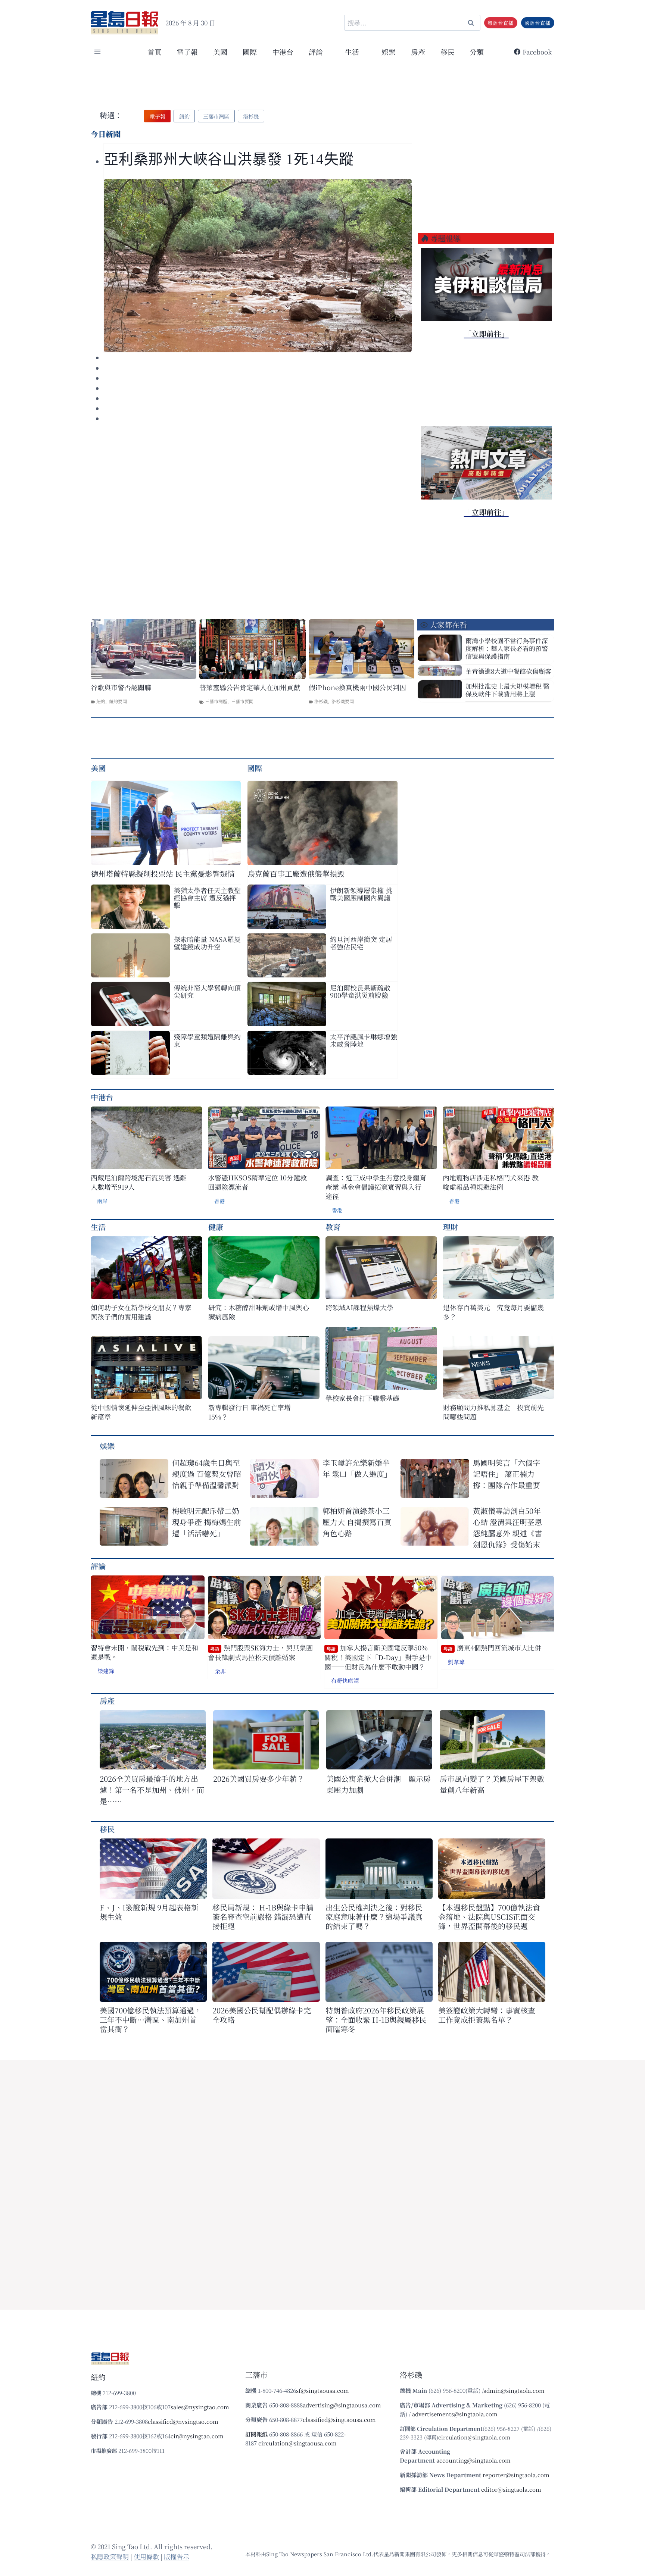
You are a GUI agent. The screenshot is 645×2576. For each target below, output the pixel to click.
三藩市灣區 (216, 701)
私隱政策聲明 (110, 2556)
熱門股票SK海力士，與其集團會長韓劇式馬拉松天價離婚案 (260, 1652)
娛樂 (389, 52)
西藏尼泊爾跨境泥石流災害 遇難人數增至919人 (139, 1182)
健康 (216, 1227)
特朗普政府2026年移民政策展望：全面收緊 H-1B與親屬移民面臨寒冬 (376, 2020)
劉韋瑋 (456, 1662)
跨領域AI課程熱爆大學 (359, 1307)
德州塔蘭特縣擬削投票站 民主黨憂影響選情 (163, 874)
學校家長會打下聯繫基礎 (362, 1398)
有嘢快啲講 (345, 1680)
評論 (98, 1566)
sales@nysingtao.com (200, 2407)
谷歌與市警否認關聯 (121, 687)
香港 (219, 1201)
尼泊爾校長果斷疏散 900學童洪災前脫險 (360, 991)
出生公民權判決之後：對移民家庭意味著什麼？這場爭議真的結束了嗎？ (374, 1917)
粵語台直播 (501, 23)
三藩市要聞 (242, 701)
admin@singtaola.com (514, 2390)
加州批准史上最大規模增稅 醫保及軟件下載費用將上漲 (507, 690)
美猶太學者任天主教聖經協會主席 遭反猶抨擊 (207, 898)
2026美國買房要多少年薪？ (259, 1779)
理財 (451, 1227)
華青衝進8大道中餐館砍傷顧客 (508, 671)
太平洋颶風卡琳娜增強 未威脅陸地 (364, 1040)
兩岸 (102, 1201)
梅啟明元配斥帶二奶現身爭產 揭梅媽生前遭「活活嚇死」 (207, 1522)
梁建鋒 (106, 1671)
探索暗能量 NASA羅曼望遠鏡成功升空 (207, 943)
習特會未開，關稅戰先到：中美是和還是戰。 (144, 1652)
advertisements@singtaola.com (455, 2414)
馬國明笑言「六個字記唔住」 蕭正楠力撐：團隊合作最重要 (507, 1474)
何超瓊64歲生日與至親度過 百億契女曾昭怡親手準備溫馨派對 (207, 1474)
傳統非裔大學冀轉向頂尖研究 (207, 991)
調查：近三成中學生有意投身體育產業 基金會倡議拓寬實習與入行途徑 (376, 1187)
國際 (250, 52)
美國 (220, 52)
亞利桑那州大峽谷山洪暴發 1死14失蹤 (229, 159)
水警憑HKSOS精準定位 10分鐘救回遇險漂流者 (257, 1182)
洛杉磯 (321, 701)
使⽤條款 (146, 2556)
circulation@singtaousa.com (297, 2443)
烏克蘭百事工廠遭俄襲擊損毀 (296, 874)
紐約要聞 (118, 701)
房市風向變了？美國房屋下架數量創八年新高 (492, 1784)
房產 (418, 52)
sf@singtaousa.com (322, 2390)
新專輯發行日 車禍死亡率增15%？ (250, 1412)
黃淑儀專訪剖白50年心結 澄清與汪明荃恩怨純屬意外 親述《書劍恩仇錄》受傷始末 (507, 1528)
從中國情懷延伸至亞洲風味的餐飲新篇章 (141, 1412)
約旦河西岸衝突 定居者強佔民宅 (361, 943)
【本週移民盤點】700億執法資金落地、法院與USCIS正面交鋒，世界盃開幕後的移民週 (489, 1917)
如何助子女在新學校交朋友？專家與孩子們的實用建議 (141, 1312)
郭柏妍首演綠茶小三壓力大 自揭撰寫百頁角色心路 (357, 1522)
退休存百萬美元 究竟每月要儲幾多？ (493, 1312)
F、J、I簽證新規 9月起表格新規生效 (149, 1912)
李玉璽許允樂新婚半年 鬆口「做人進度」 (357, 1468)
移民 (448, 52)
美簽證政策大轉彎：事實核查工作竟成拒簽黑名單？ (487, 2015)
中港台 (283, 52)
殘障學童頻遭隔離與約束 (207, 1040)
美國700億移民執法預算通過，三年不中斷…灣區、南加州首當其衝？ (151, 2020)
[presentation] (258, 266)
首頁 (155, 52)
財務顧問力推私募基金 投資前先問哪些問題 (493, 1412)
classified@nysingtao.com (183, 2421)
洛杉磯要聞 (343, 701)
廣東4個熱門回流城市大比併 (492, 1648)
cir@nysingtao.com (197, 2436)
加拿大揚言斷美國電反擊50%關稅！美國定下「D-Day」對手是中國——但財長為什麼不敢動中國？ (378, 1657)
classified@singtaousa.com (339, 2420)
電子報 (187, 52)
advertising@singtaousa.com (342, 2405)
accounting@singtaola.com (473, 2460)
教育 (333, 1227)
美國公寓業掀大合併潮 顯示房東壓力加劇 (378, 1784)
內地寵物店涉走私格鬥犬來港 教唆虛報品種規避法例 (491, 1182)
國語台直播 (537, 23)
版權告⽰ (177, 2556)
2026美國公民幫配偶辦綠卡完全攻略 (262, 2015)
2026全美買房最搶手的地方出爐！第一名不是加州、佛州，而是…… (152, 1790)
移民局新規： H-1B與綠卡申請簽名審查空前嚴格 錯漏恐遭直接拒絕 (263, 1917)
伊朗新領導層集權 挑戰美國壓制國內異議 (361, 894)
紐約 (101, 701)
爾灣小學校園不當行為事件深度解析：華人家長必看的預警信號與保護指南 (507, 648)
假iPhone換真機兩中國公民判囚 (357, 687)
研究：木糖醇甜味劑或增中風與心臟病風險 (259, 1312)
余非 (220, 1671)
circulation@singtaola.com (474, 2437)
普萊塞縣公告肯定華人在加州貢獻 (250, 687)
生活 (98, 1227)
